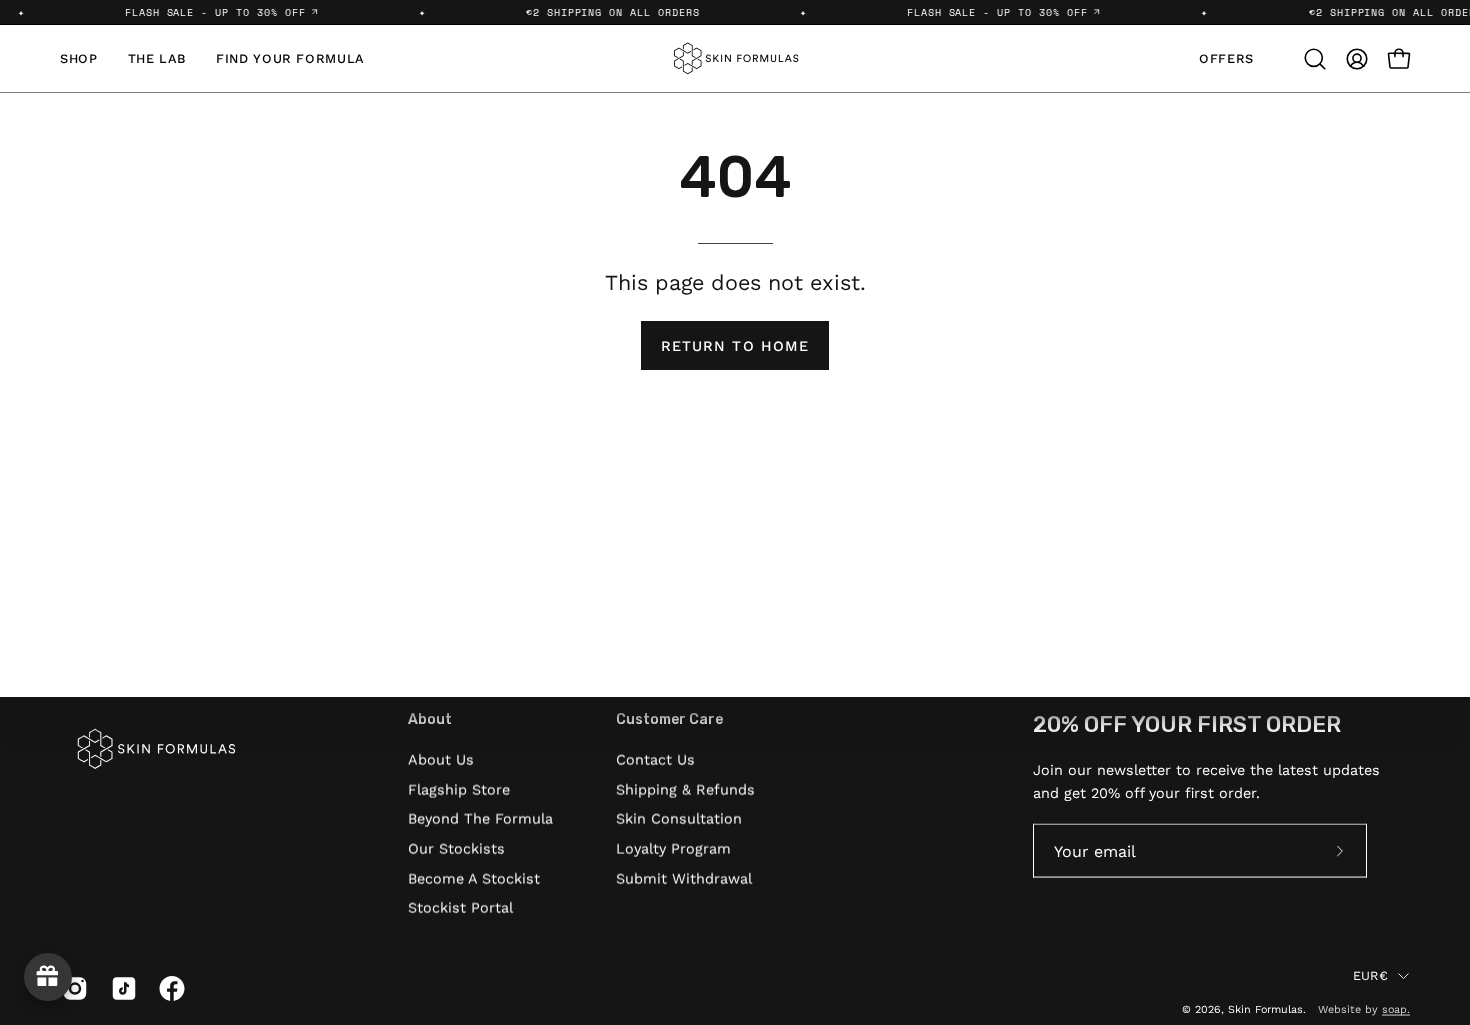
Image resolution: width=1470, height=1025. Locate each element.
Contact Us (655, 759)
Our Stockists (456, 848)
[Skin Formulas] (735, 58)
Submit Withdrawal (684, 878)
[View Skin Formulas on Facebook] (168, 989)
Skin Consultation (679, 819)
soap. (1396, 1008)
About (430, 719)
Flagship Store (459, 789)
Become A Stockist (474, 878)
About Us (441, 759)
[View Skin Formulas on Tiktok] (120, 989)
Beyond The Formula (480, 819)
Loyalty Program (673, 848)
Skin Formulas (1265, 1008)
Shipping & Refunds (685, 789)
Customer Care (669, 719)
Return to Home (735, 346)
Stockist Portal (460, 908)
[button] (1315, 59)
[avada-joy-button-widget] (48, 977)
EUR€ (1370, 974)
